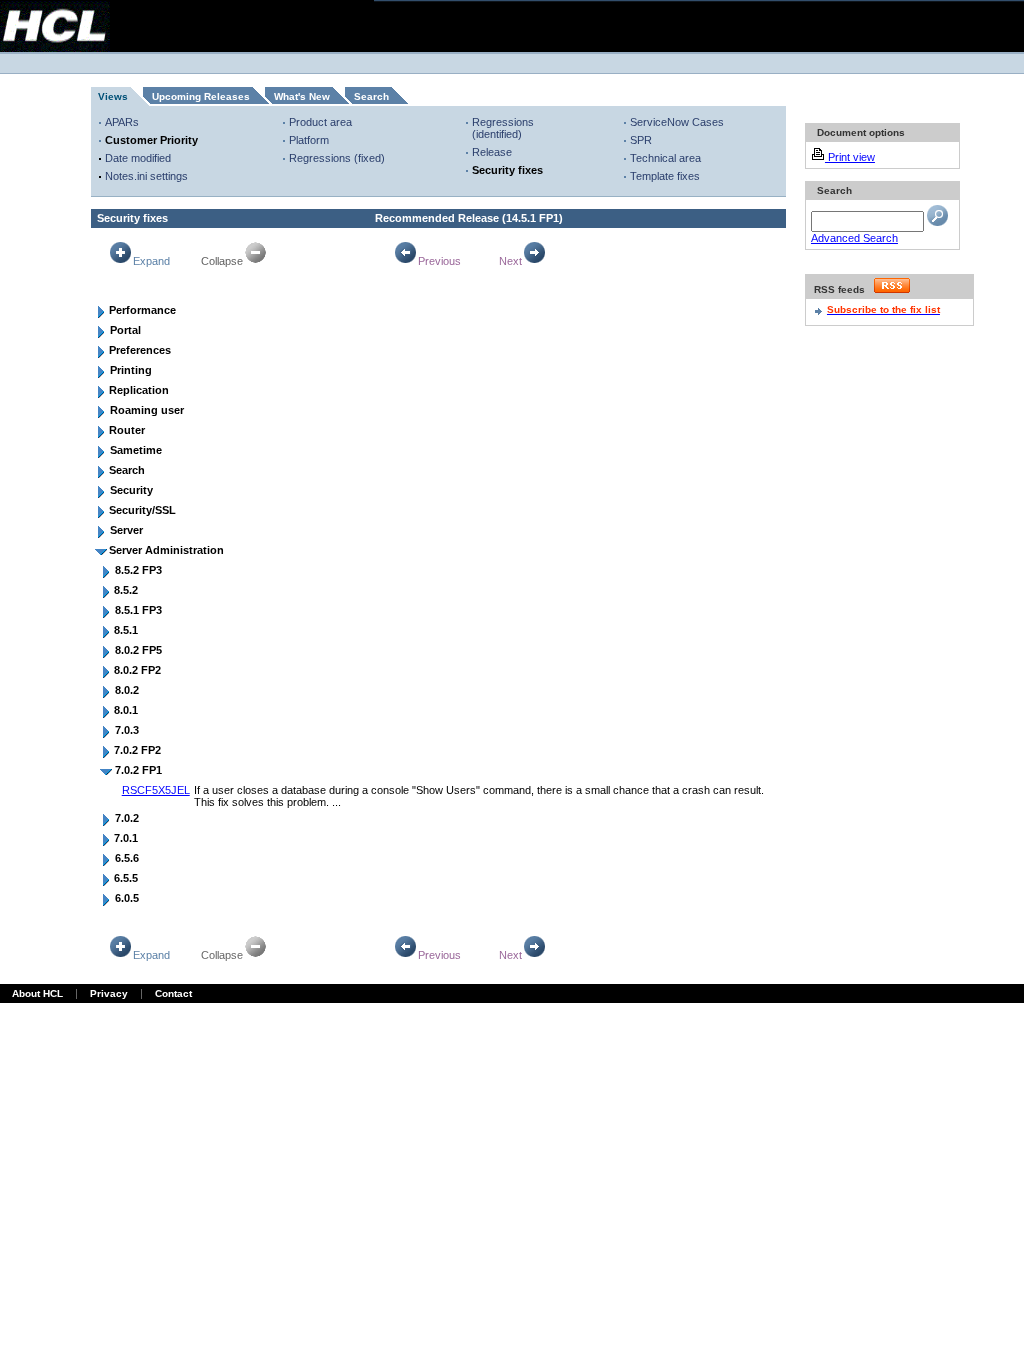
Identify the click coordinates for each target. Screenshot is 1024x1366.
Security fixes (507, 170)
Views (113, 96)
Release (492, 152)
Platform (309, 140)
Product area (320, 122)
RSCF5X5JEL (156, 790)
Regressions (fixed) (337, 158)
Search (371, 96)
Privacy (109, 993)
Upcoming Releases (201, 96)
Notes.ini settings (146, 176)
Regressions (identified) (503, 128)
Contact (173, 993)
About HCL (37, 993)
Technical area (665, 158)
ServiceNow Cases (677, 122)
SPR (641, 140)
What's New (302, 96)
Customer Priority (151, 140)
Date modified (138, 158)
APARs (122, 122)
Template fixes (665, 176)
